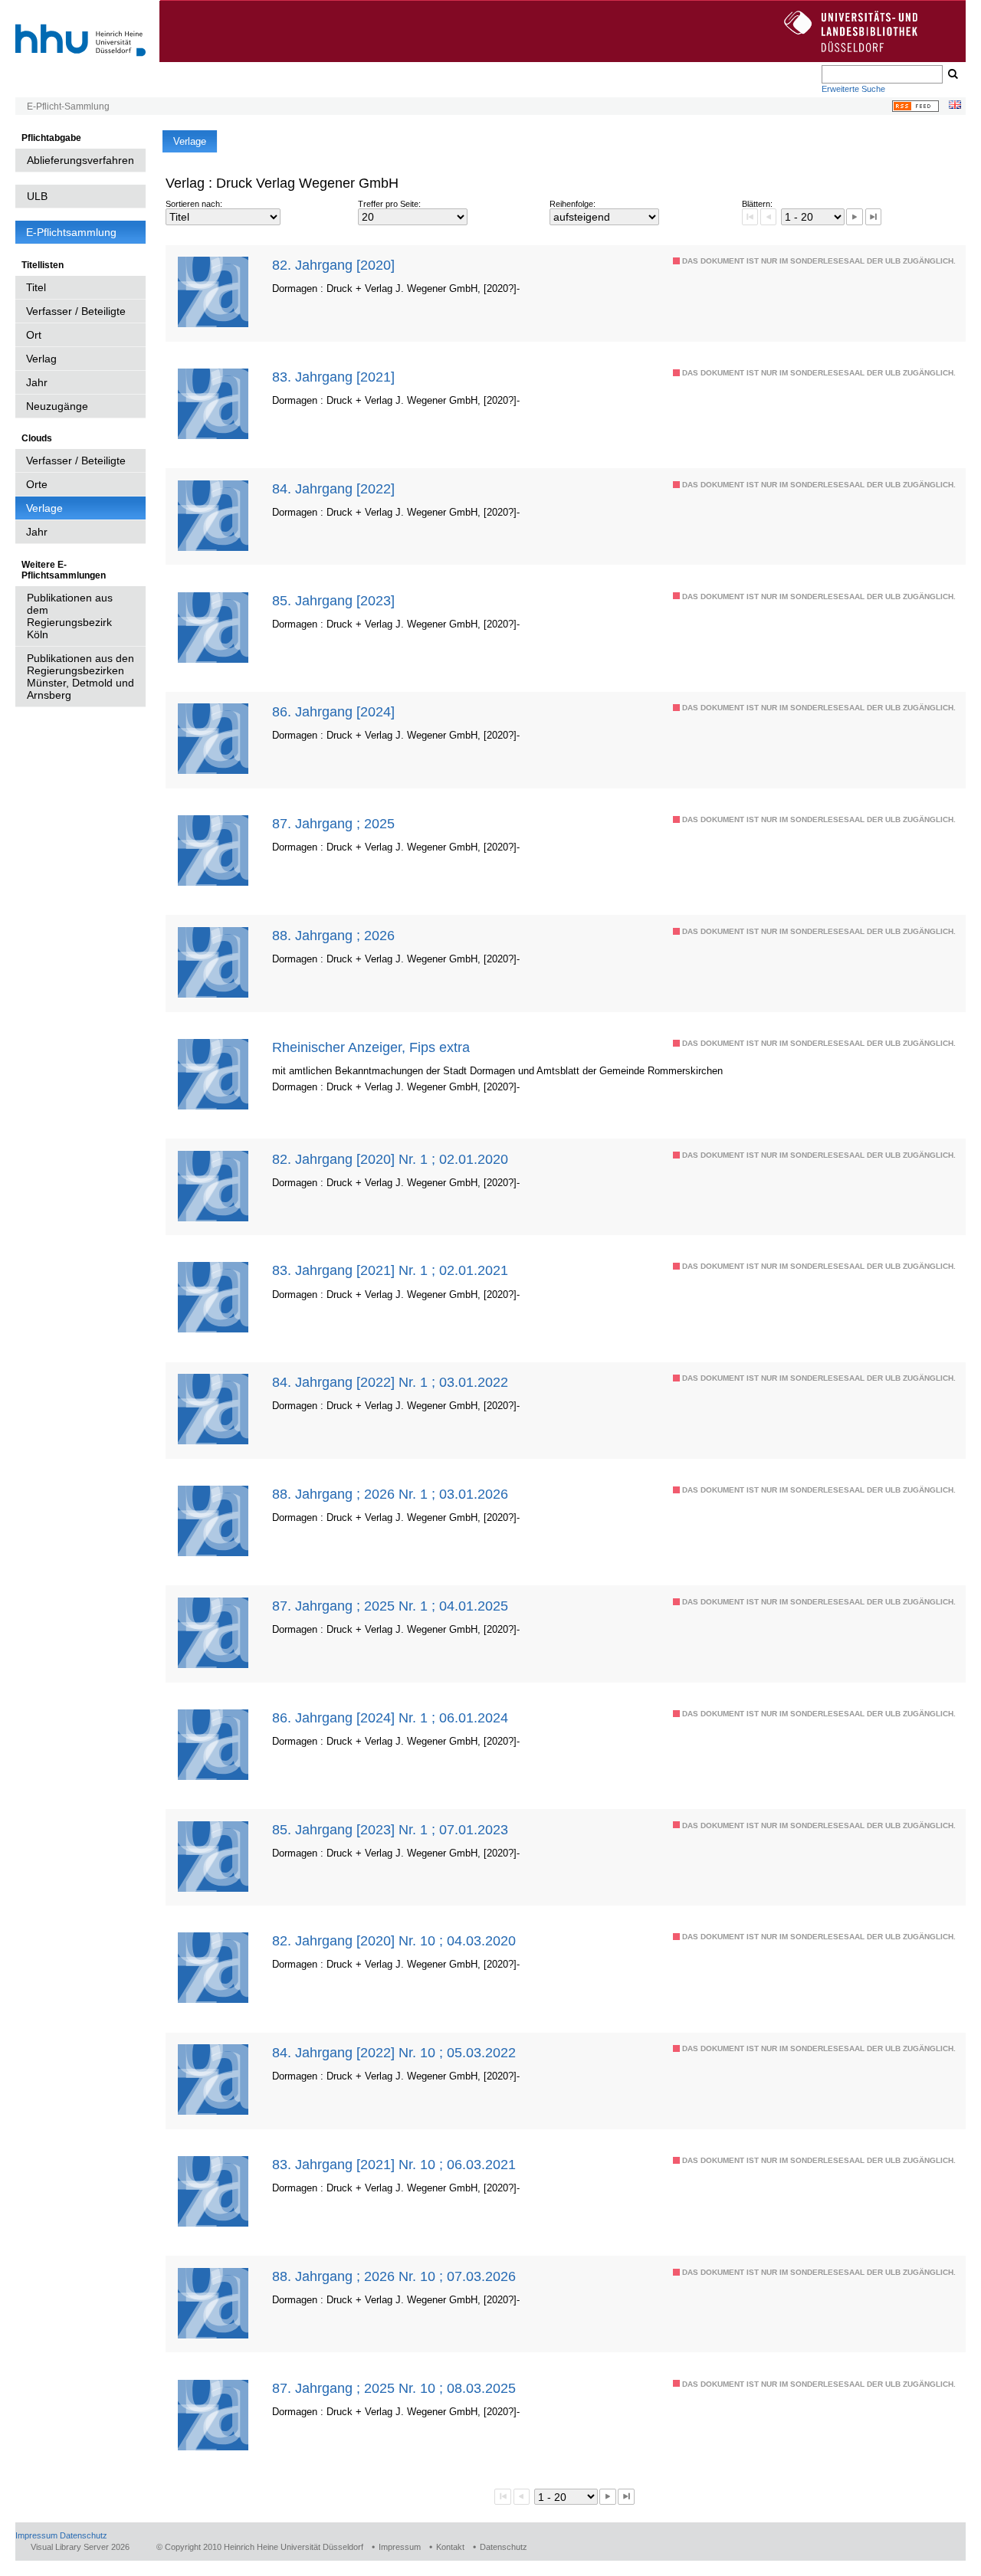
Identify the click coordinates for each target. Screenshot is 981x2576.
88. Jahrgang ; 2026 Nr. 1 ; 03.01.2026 (390, 1494)
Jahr (37, 382)
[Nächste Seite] (854, 216)
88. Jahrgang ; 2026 (333, 935)
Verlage (44, 508)
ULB (37, 196)
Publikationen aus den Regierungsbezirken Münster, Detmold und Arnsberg (80, 677)
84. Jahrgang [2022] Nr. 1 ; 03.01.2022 (390, 1382)
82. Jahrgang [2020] (333, 265)
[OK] (952, 74)
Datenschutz (84, 2535)
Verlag (41, 359)
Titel (36, 287)
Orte (37, 484)
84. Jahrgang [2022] (333, 488)
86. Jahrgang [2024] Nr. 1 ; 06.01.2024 (390, 1717)
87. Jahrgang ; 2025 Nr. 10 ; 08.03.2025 (394, 2388)
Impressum (36, 2535)
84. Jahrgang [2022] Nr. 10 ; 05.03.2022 (394, 2052)
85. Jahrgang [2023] (333, 600)
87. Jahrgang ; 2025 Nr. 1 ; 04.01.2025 (390, 1606)
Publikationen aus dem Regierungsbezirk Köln (70, 616)
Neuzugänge (57, 406)
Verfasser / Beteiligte (76, 311)
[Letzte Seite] (873, 216)
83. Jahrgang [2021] (333, 377)
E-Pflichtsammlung (71, 232)
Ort (34, 335)
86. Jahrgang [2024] (333, 711)
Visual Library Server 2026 (80, 2547)
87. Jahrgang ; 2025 (333, 823)
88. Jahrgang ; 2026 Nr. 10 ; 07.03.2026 (394, 2276)
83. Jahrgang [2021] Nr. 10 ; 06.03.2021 (394, 2164)
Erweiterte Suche (853, 89)
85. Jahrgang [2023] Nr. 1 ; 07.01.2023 (390, 1829)
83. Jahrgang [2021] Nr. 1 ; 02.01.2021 (390, 1270)
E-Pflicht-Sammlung (68, 107)
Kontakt (450, 2547)
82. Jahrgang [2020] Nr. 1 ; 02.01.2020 (390, 1159)
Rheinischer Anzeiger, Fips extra (371, 1047)
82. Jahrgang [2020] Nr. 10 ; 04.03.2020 (394, 1940)
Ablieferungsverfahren (80, 160)
